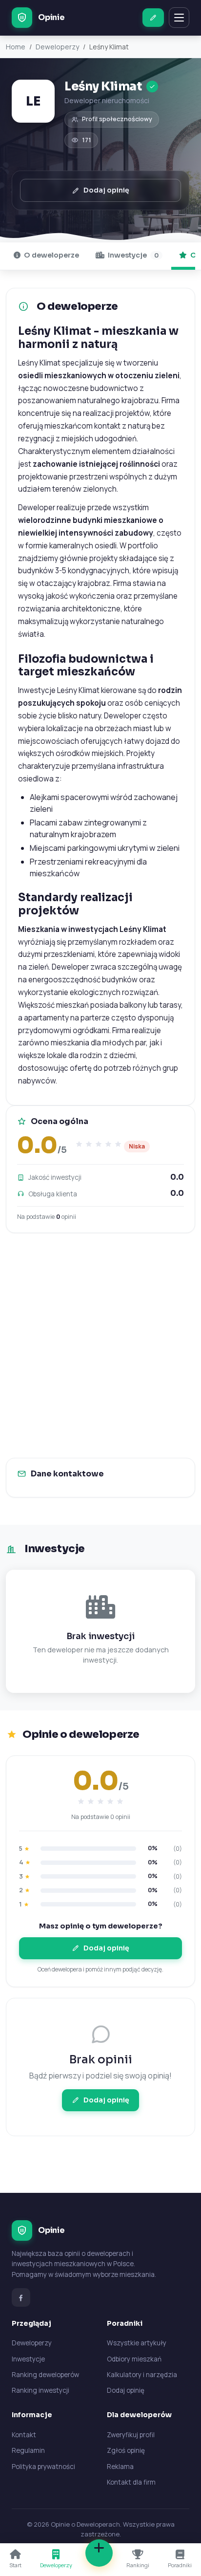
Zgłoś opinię (126, 2450)
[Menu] (179, 18)
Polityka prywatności (43, 2467)
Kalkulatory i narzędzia (142, 2375)
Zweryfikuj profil (131, 2435)
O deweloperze (51, 255)
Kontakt (24, 2435)
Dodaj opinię (106, 190)
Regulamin (28, 2450)
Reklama (120, 2467)
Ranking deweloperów (45, 2375)
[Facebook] (21, 2297)
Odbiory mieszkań (134, 2359)
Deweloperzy (57, 47)
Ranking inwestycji (40, 2390)
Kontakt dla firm (131, 2482)
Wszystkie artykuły (137, 2343)
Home (16, 47)
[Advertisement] (100, 1345)
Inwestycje (132, 255)
